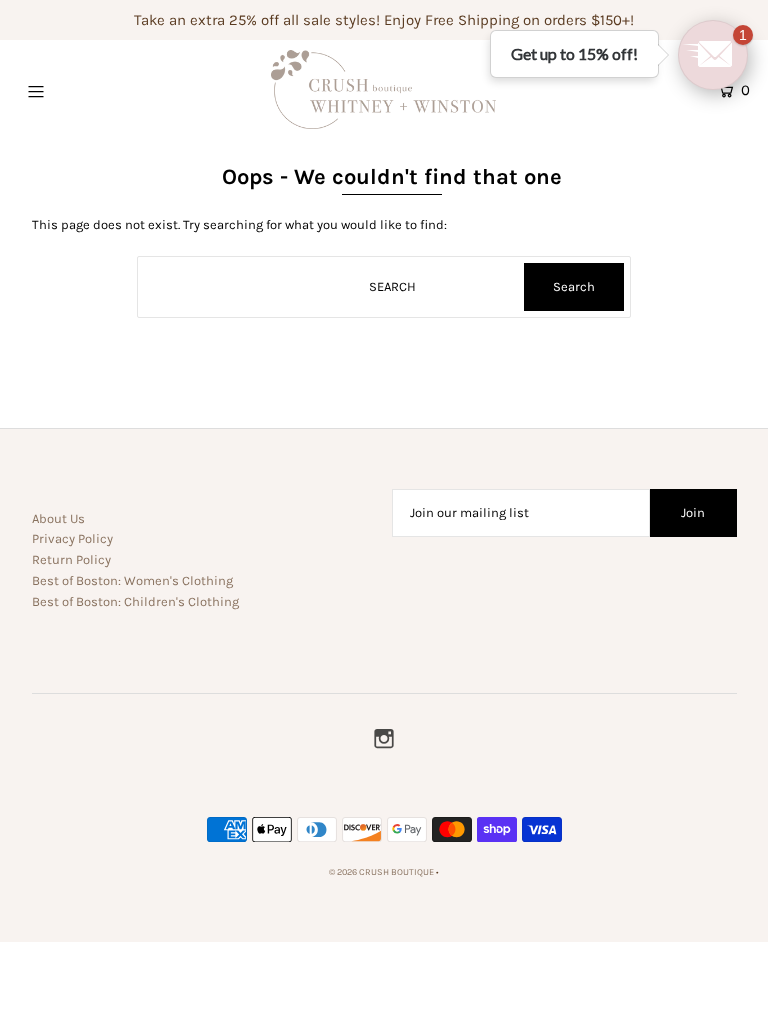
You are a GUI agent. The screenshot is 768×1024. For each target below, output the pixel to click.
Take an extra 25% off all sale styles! (257, 20)
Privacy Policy (72, 538)
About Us (58, 518)
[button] (713, 55)
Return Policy (71, 559)
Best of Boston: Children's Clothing (135, 601)
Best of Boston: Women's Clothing (132, 580)
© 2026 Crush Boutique (381, 872)
